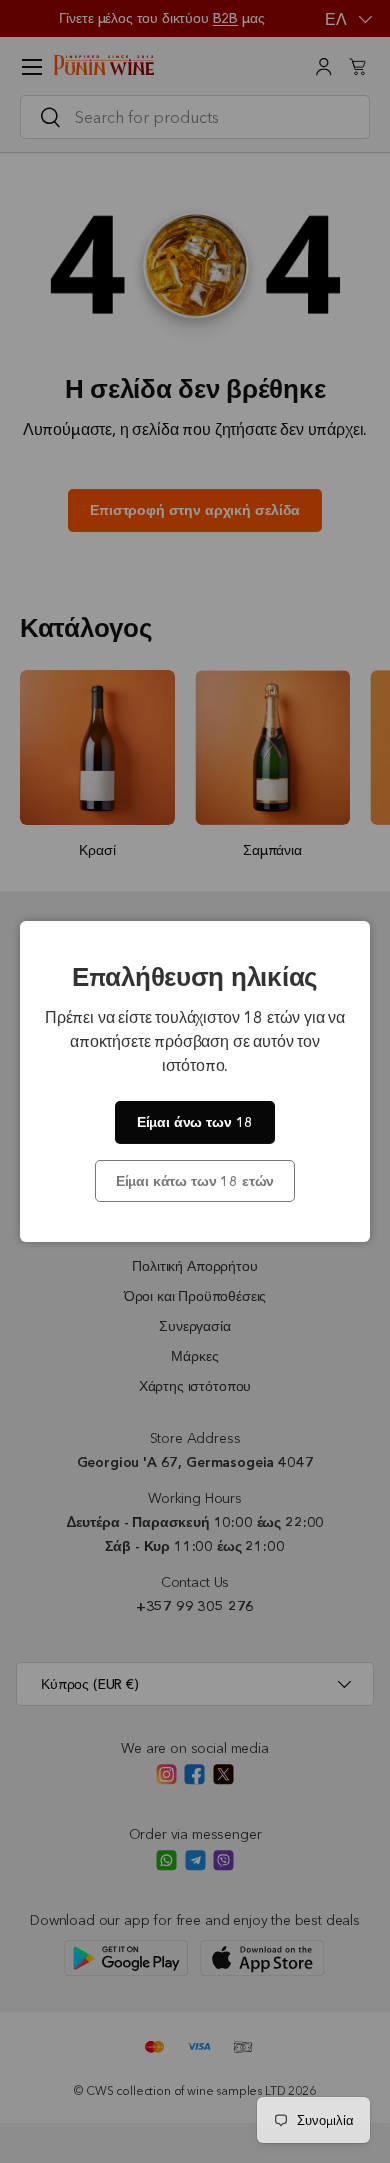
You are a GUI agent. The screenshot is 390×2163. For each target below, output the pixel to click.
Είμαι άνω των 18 (195, 1122)
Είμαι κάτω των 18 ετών (195, 1181)
